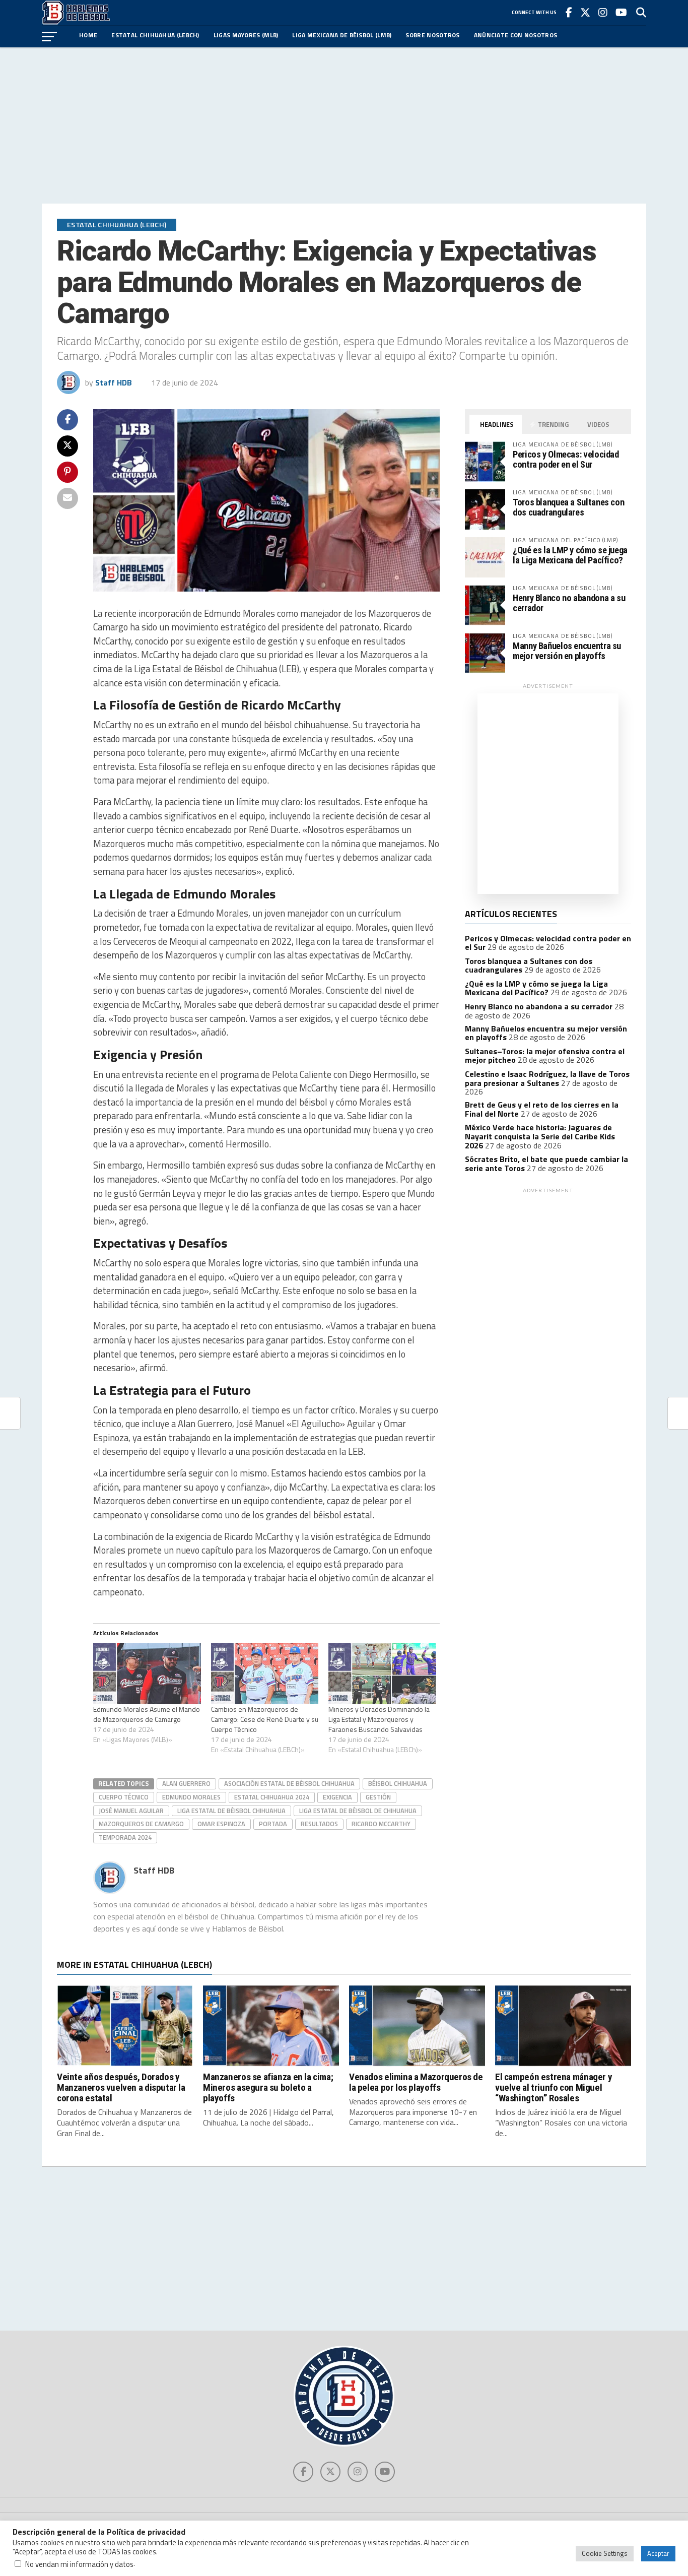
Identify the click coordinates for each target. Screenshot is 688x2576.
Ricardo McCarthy (381, 1824)
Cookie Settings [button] (605, 2553)
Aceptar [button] (658, 2553)
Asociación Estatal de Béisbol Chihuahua (289, 1783)
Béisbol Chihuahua (398, 1783)
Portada (273, 1824)
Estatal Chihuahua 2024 (272, 1797)
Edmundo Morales (191, 1797)
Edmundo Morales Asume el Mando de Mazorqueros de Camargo (147, 1714)
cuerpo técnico (124, 1797)
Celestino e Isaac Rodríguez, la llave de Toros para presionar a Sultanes (547, 1078)
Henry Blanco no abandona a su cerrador (569, 603)
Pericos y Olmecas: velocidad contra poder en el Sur (566, 459)
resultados (319, 1824)
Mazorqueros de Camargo (141, 1824)
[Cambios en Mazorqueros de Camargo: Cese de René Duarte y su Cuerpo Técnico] (265, 1673)
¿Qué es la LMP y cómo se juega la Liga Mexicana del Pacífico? (570, 555)
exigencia (337, 1797)
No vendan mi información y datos (79, 2564)
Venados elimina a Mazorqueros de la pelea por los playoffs (416, 2082)
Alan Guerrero (186, 1783)
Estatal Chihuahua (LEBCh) (155, 35)
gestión (378, 1797)
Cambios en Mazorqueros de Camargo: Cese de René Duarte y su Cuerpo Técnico (265, 1719)
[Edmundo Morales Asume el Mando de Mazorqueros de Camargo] (147, 1673)
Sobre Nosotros (432, 35)
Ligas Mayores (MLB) (246, 35)
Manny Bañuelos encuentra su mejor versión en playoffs (567, 651)
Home (88, 35)
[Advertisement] (344, 125)
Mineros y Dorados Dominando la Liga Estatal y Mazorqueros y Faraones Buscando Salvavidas (379, 1719)
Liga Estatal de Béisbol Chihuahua (231, 1811)
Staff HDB (114, 382)
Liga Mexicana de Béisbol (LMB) (342, 35)
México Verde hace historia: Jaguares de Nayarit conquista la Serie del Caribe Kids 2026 (540, 1136)
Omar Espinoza (221, 1824)
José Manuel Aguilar (131, 1811)
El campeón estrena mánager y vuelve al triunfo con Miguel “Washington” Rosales (554, 2087)
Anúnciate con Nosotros (516, 35)
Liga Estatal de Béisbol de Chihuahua (358, 1811)
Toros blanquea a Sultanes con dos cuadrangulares (568, 507)
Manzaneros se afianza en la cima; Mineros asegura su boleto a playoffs (268, 2087)
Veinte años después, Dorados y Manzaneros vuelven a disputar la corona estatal (121, 2087)
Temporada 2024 (125, 1837)
